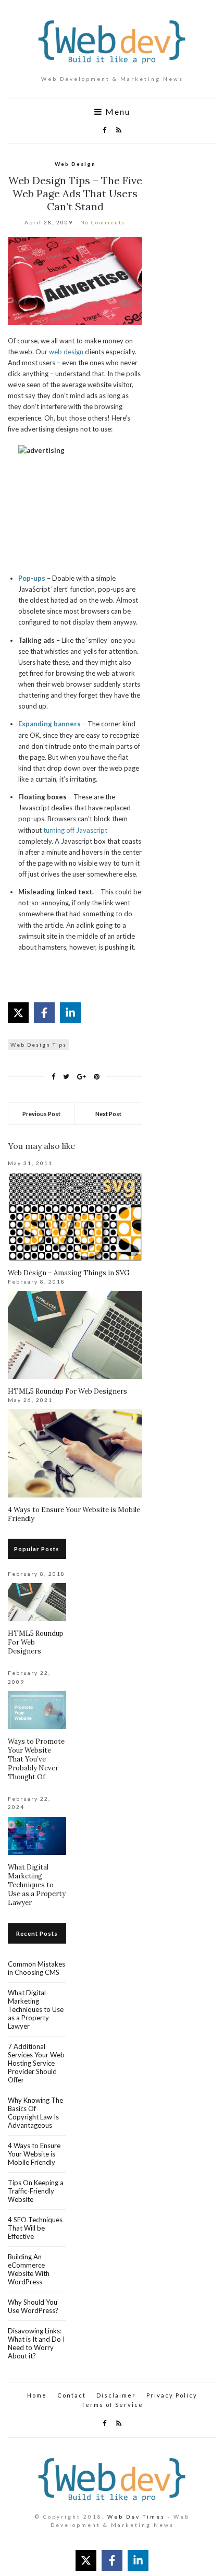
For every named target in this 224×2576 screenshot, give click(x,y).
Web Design (75, 164)
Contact (72, 2395)
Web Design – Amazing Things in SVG (69, 1273)
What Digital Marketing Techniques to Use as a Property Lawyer (37, 1885)
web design (66, 352)
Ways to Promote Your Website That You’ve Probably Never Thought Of (36, 1759)
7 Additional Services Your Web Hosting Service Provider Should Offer (36, 2063)
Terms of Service (112, 2405)
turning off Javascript (75, 830)
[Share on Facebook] (44, 1013)
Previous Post (41, 1114)
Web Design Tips (39, 1045)
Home (37, 2395)
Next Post (108, 1114)
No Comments (103, 222)
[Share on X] (18, 1013)
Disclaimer (116, 2395)
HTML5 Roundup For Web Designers (67, 1391)
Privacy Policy (172, 2395)
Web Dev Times (136, 2517)
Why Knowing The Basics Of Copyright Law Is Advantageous (35, 2113)
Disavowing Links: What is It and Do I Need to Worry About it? (36, 2343)
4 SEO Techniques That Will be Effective (35, 2228)
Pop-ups (32, 578)
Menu (116, 112)
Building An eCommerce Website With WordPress (29, 2269)
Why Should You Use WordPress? (33, 2306)
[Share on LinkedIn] (70, 1013)
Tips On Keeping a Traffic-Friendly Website (36, 2191)
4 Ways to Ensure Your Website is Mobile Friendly (34, 2154)
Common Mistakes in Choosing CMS (36, 1968)
